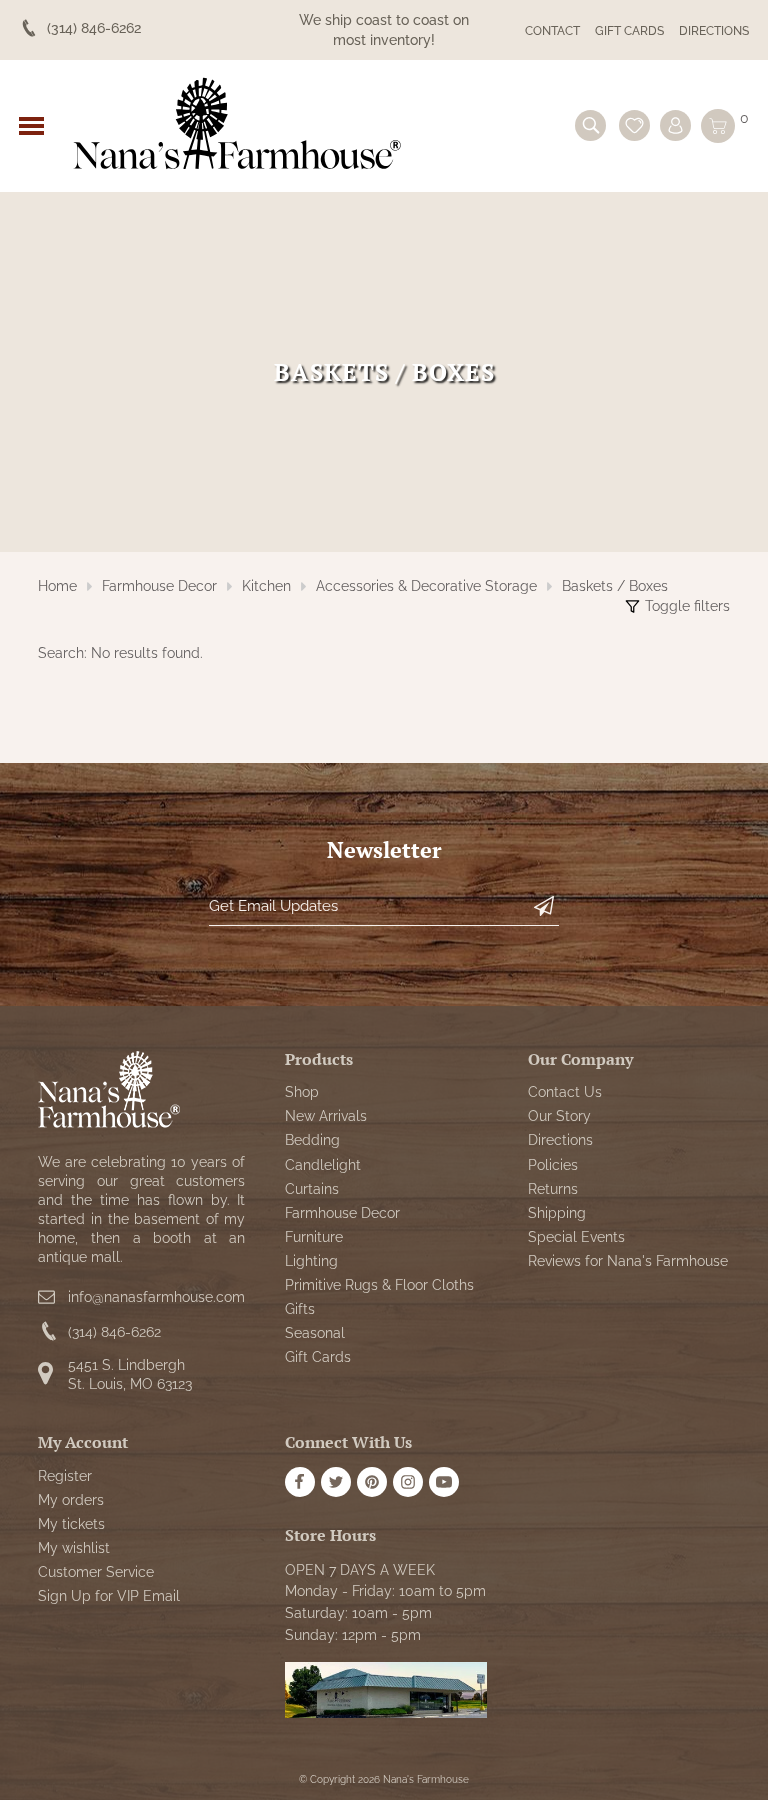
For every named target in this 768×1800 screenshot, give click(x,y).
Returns (553, 1189)
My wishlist (74, 1548)
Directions (714, 31)
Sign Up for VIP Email (109, 1596)
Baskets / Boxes (615, 586)
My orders (71, 1500)
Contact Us (565, 1092)
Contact (552, 31)
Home (57, 586)
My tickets (71, 1524)
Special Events (576, 1237)
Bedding (312, 1140)
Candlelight (323, 1165)
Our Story (559, 1116)
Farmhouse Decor (159, 586)
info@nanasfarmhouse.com (156, 1297)
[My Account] (675, 125)
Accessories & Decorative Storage (426, 586)
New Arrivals (326, 1116)
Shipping (557, 1213)
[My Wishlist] (634, 125)
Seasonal (315, 1333)
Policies (553, 1165)
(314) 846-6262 (114, 1332)
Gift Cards (629, 31)
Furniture (314, 1237)
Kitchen (266, 586)
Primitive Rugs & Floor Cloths (379, 1285)
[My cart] (718, 126)
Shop (302, 1092)
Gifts (300, 1309)
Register (65, 1476)
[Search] (590, 125)
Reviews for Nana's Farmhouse (628, 1261)
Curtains (312, 1189)
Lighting (311, 1261)
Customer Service (96, 1572)
